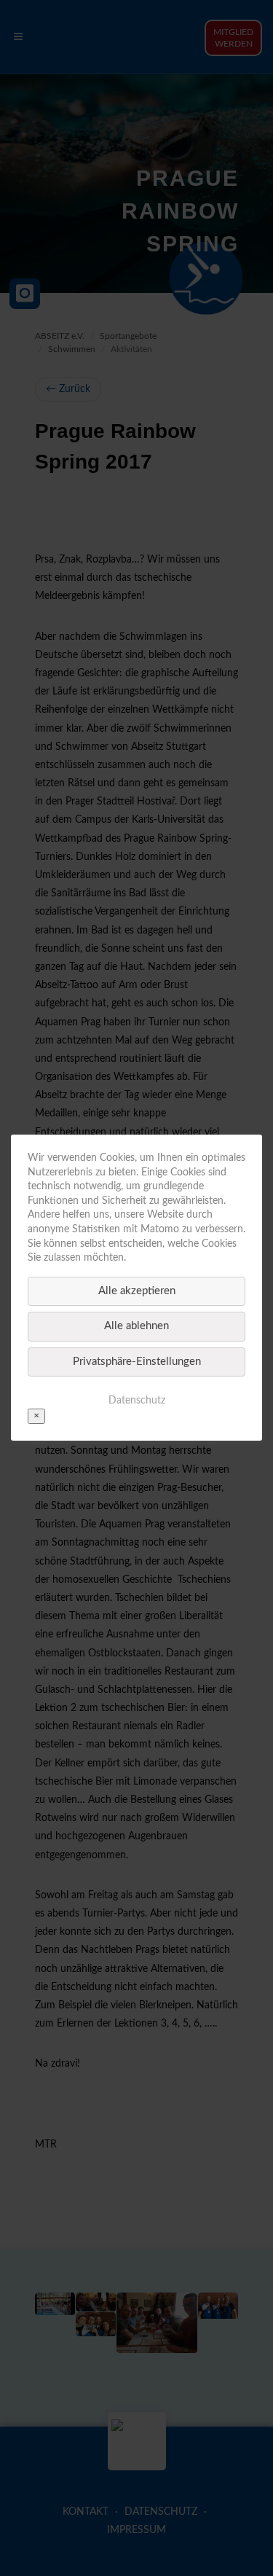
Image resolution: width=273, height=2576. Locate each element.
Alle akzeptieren (137, 1291)
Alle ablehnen (136, 1327)
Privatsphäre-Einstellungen (137, 1362)
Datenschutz (137, 1401)
